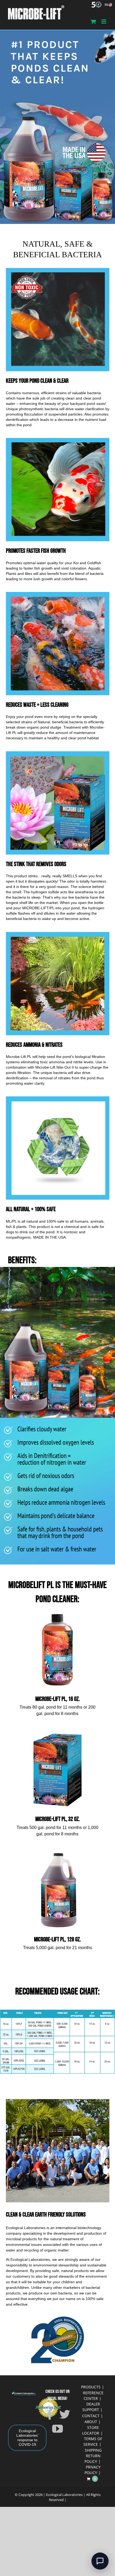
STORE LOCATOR (91, 2430)
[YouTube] (57, 2429)
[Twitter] (65, 2414)
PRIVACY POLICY (93, 2470)
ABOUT (91, 2422)
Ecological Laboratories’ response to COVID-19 (27, 2438)
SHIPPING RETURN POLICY (93, 2456)
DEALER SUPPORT (91, 2407)
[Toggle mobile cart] (93, 21)
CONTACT (91, 2416)
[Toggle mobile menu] (104, 21)
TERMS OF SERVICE (93, 2441)
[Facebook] (50, 2414)
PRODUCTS (91, 2387)
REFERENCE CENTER (93, 2396)
